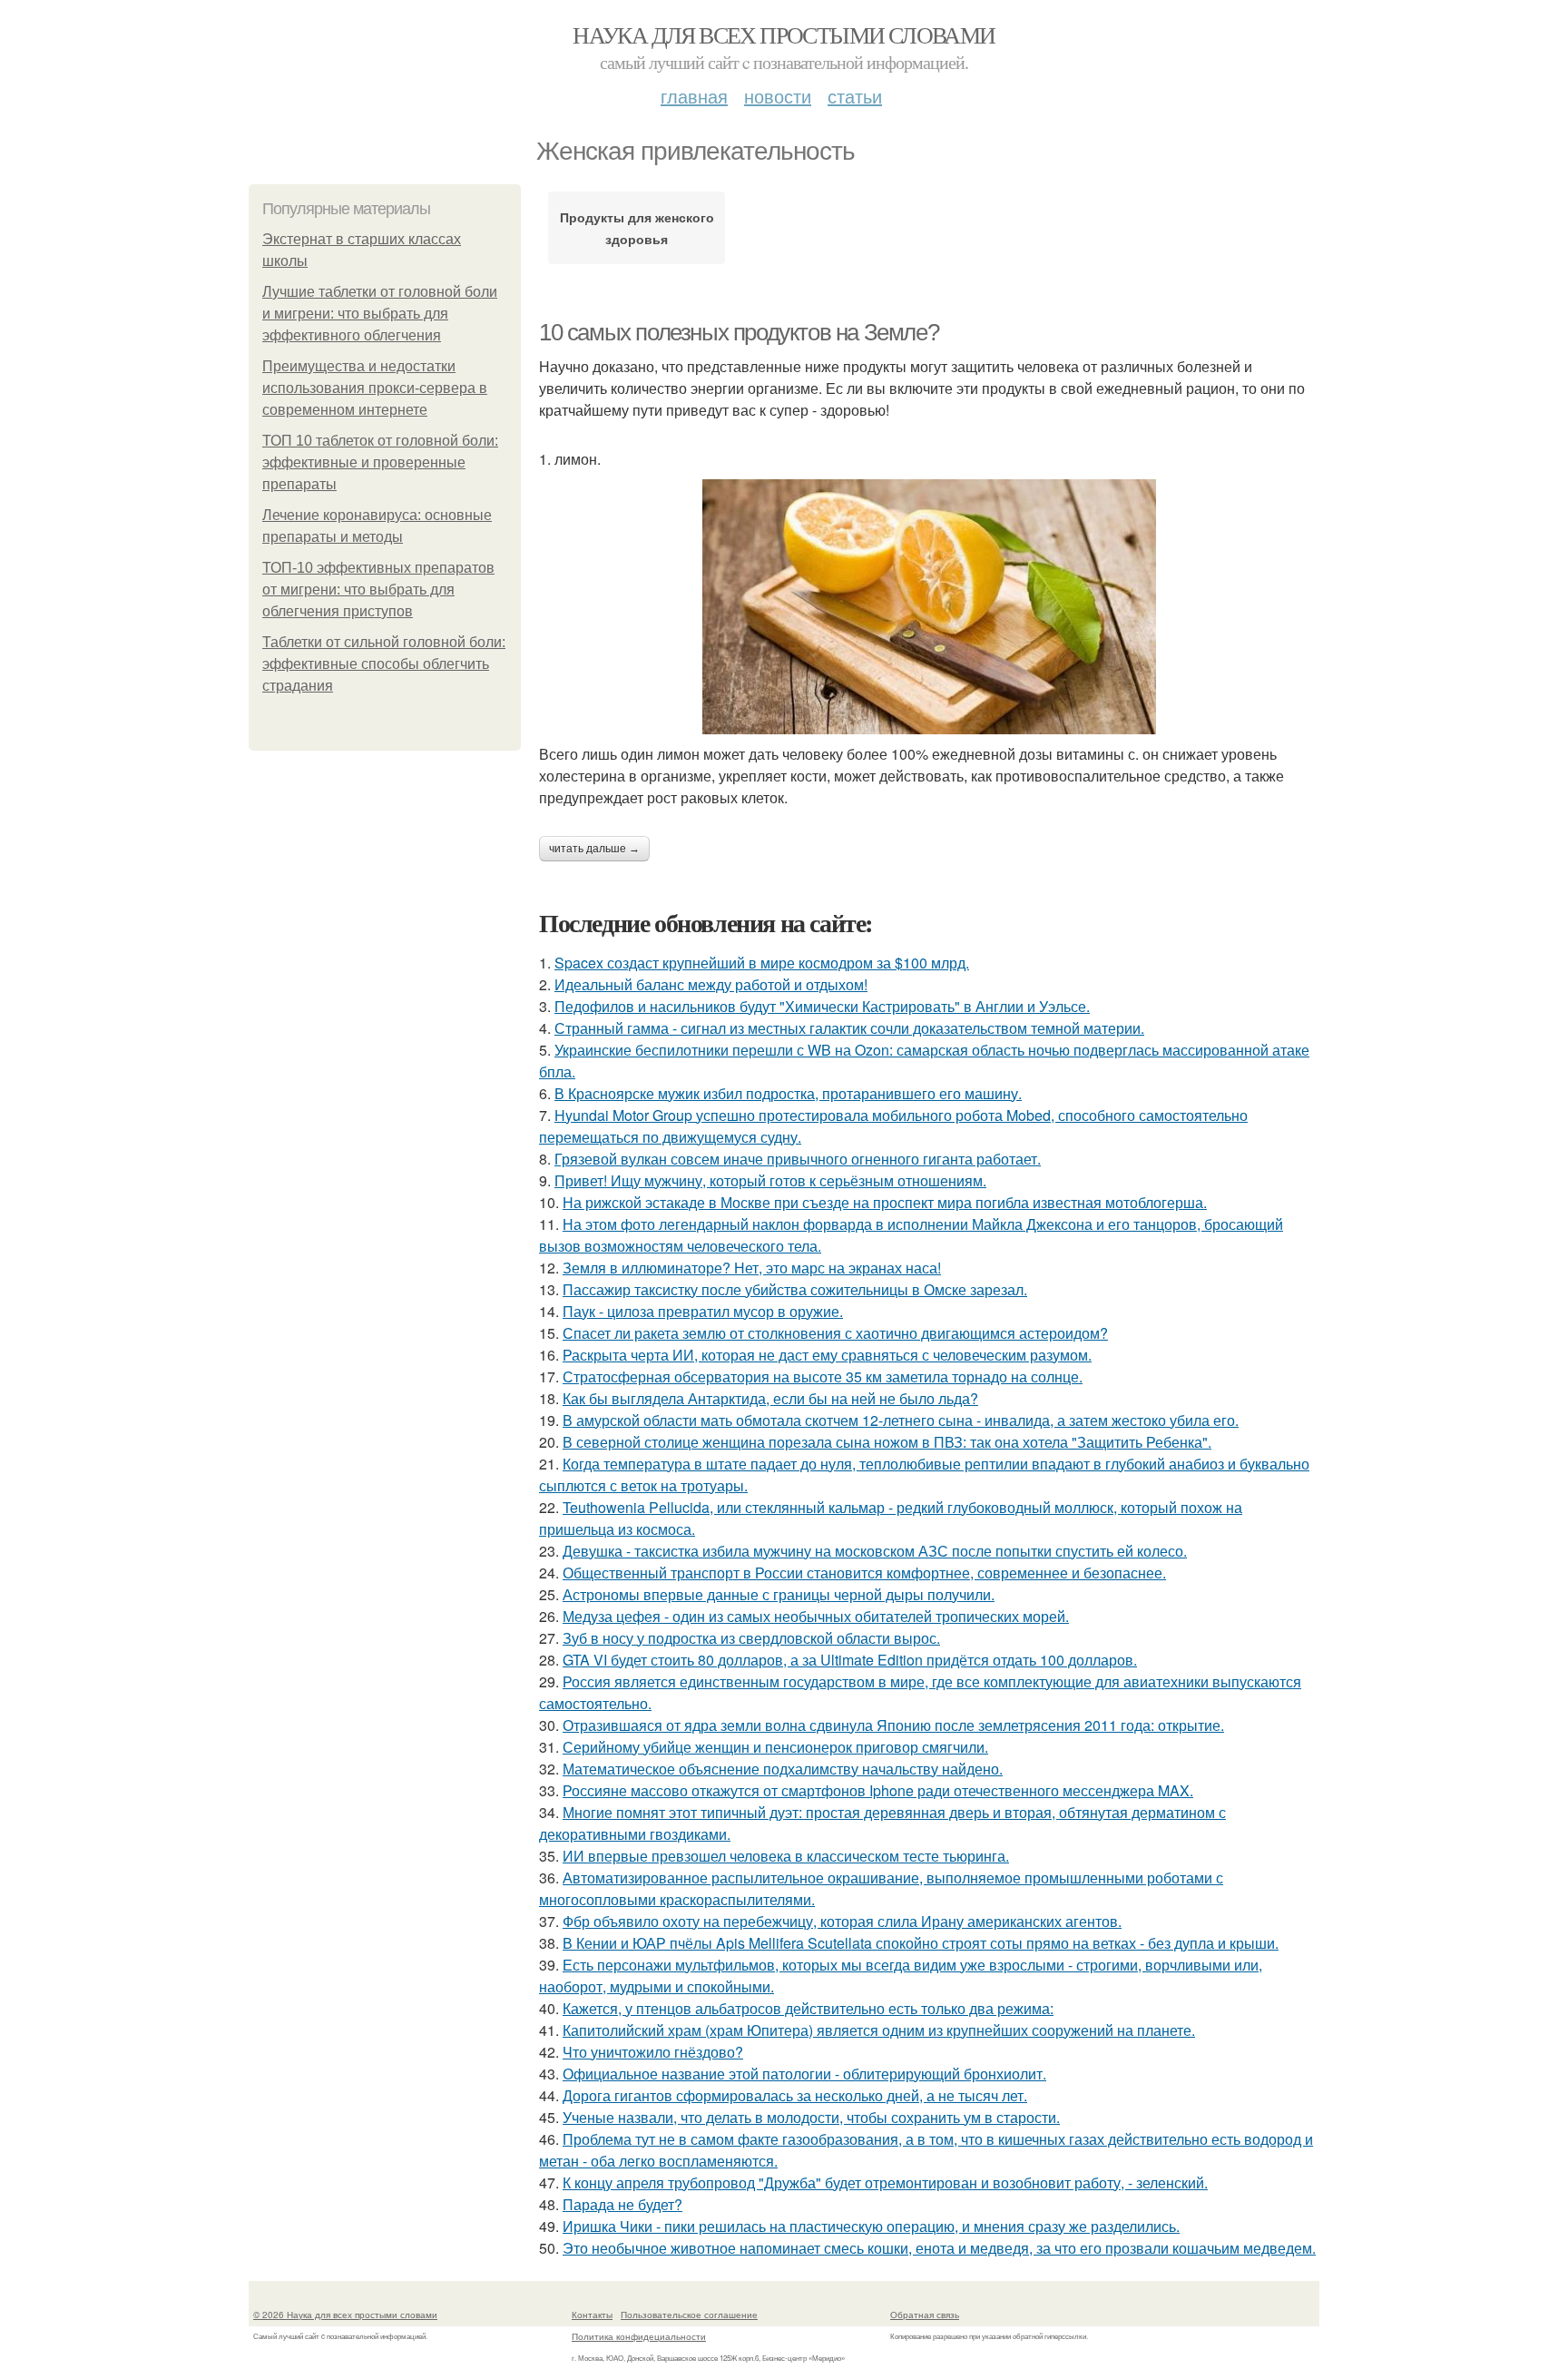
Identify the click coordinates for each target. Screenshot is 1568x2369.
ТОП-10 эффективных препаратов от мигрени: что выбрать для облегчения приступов (378, 590)
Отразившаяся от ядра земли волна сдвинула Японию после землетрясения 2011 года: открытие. (893, 1725)
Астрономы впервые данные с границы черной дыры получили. (779, 1594)
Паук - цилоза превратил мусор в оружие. (703, 1311)
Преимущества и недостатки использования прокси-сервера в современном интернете (375, 388)
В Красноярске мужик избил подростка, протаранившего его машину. (788, 1093)
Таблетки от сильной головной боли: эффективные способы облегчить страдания (384, 664)
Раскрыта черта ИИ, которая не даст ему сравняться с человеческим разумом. (827, 1355)
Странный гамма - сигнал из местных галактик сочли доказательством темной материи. (849, 1028)
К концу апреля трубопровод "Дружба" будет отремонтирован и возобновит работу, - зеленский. (885, 2182)
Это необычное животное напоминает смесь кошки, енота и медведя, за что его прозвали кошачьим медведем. (939, 2248)
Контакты (592, 2315)
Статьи (855, 96)
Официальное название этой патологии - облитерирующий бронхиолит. (804, 2074)
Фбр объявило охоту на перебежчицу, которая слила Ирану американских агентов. (842, 1921)
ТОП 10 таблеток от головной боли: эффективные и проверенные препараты (380, 462)
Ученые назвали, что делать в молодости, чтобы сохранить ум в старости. (811, 2117)
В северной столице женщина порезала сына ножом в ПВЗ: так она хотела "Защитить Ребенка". (887, 1442)
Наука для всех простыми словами (784, 34)
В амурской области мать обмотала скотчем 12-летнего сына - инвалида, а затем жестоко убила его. (901, 1420)
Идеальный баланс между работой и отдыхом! (711, 984)
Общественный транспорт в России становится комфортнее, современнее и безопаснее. (864, 1573)
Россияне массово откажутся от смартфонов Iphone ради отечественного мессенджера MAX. (878, 1790)
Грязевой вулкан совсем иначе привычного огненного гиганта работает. (798, 1159)
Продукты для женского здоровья (637, 228)
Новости (778, 96)
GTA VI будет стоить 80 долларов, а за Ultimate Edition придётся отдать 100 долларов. (850, 1660)
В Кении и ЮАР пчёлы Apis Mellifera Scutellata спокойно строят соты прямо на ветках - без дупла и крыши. (921, 1943)
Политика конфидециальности (639, 2336)
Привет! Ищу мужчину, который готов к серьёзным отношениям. (770, 1180)
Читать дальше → (594, 849)
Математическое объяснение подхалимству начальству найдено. (783, 1769)
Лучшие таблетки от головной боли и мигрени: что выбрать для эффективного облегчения (380, 314)
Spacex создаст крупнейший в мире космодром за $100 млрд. (762, 963)
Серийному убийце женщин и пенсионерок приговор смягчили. (775, 1747)
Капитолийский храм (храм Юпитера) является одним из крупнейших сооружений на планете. (879, 2030)
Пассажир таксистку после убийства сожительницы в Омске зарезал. (795, 1289)
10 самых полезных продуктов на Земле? (739, 332)
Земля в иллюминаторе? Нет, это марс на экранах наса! (752, 1268)
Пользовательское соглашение (689, 2315)
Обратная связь (925, 2315)
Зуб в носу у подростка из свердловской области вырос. (751, 1638)
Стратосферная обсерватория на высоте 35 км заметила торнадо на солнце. (823, 1376)
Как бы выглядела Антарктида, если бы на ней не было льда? (770, 1398)
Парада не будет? (622, 2204)
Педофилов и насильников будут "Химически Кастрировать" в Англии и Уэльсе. (822, 1006)
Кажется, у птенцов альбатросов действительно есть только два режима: (808, 2008)
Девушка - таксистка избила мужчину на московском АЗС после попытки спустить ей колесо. (875, 1551)
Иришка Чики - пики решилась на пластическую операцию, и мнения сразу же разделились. (871, 2226)
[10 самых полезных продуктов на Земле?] (929, 607)
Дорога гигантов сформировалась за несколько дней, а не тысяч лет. (795, 2095)
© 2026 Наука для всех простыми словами (345, 2315)
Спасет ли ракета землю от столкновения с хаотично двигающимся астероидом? (835, 1333)
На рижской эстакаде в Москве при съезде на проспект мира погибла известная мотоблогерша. (885, 1202)
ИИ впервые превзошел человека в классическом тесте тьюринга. (786, 1856)
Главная (694, 96)
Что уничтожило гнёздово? (653, 2052)
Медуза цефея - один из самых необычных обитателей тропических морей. (816, 1616)
